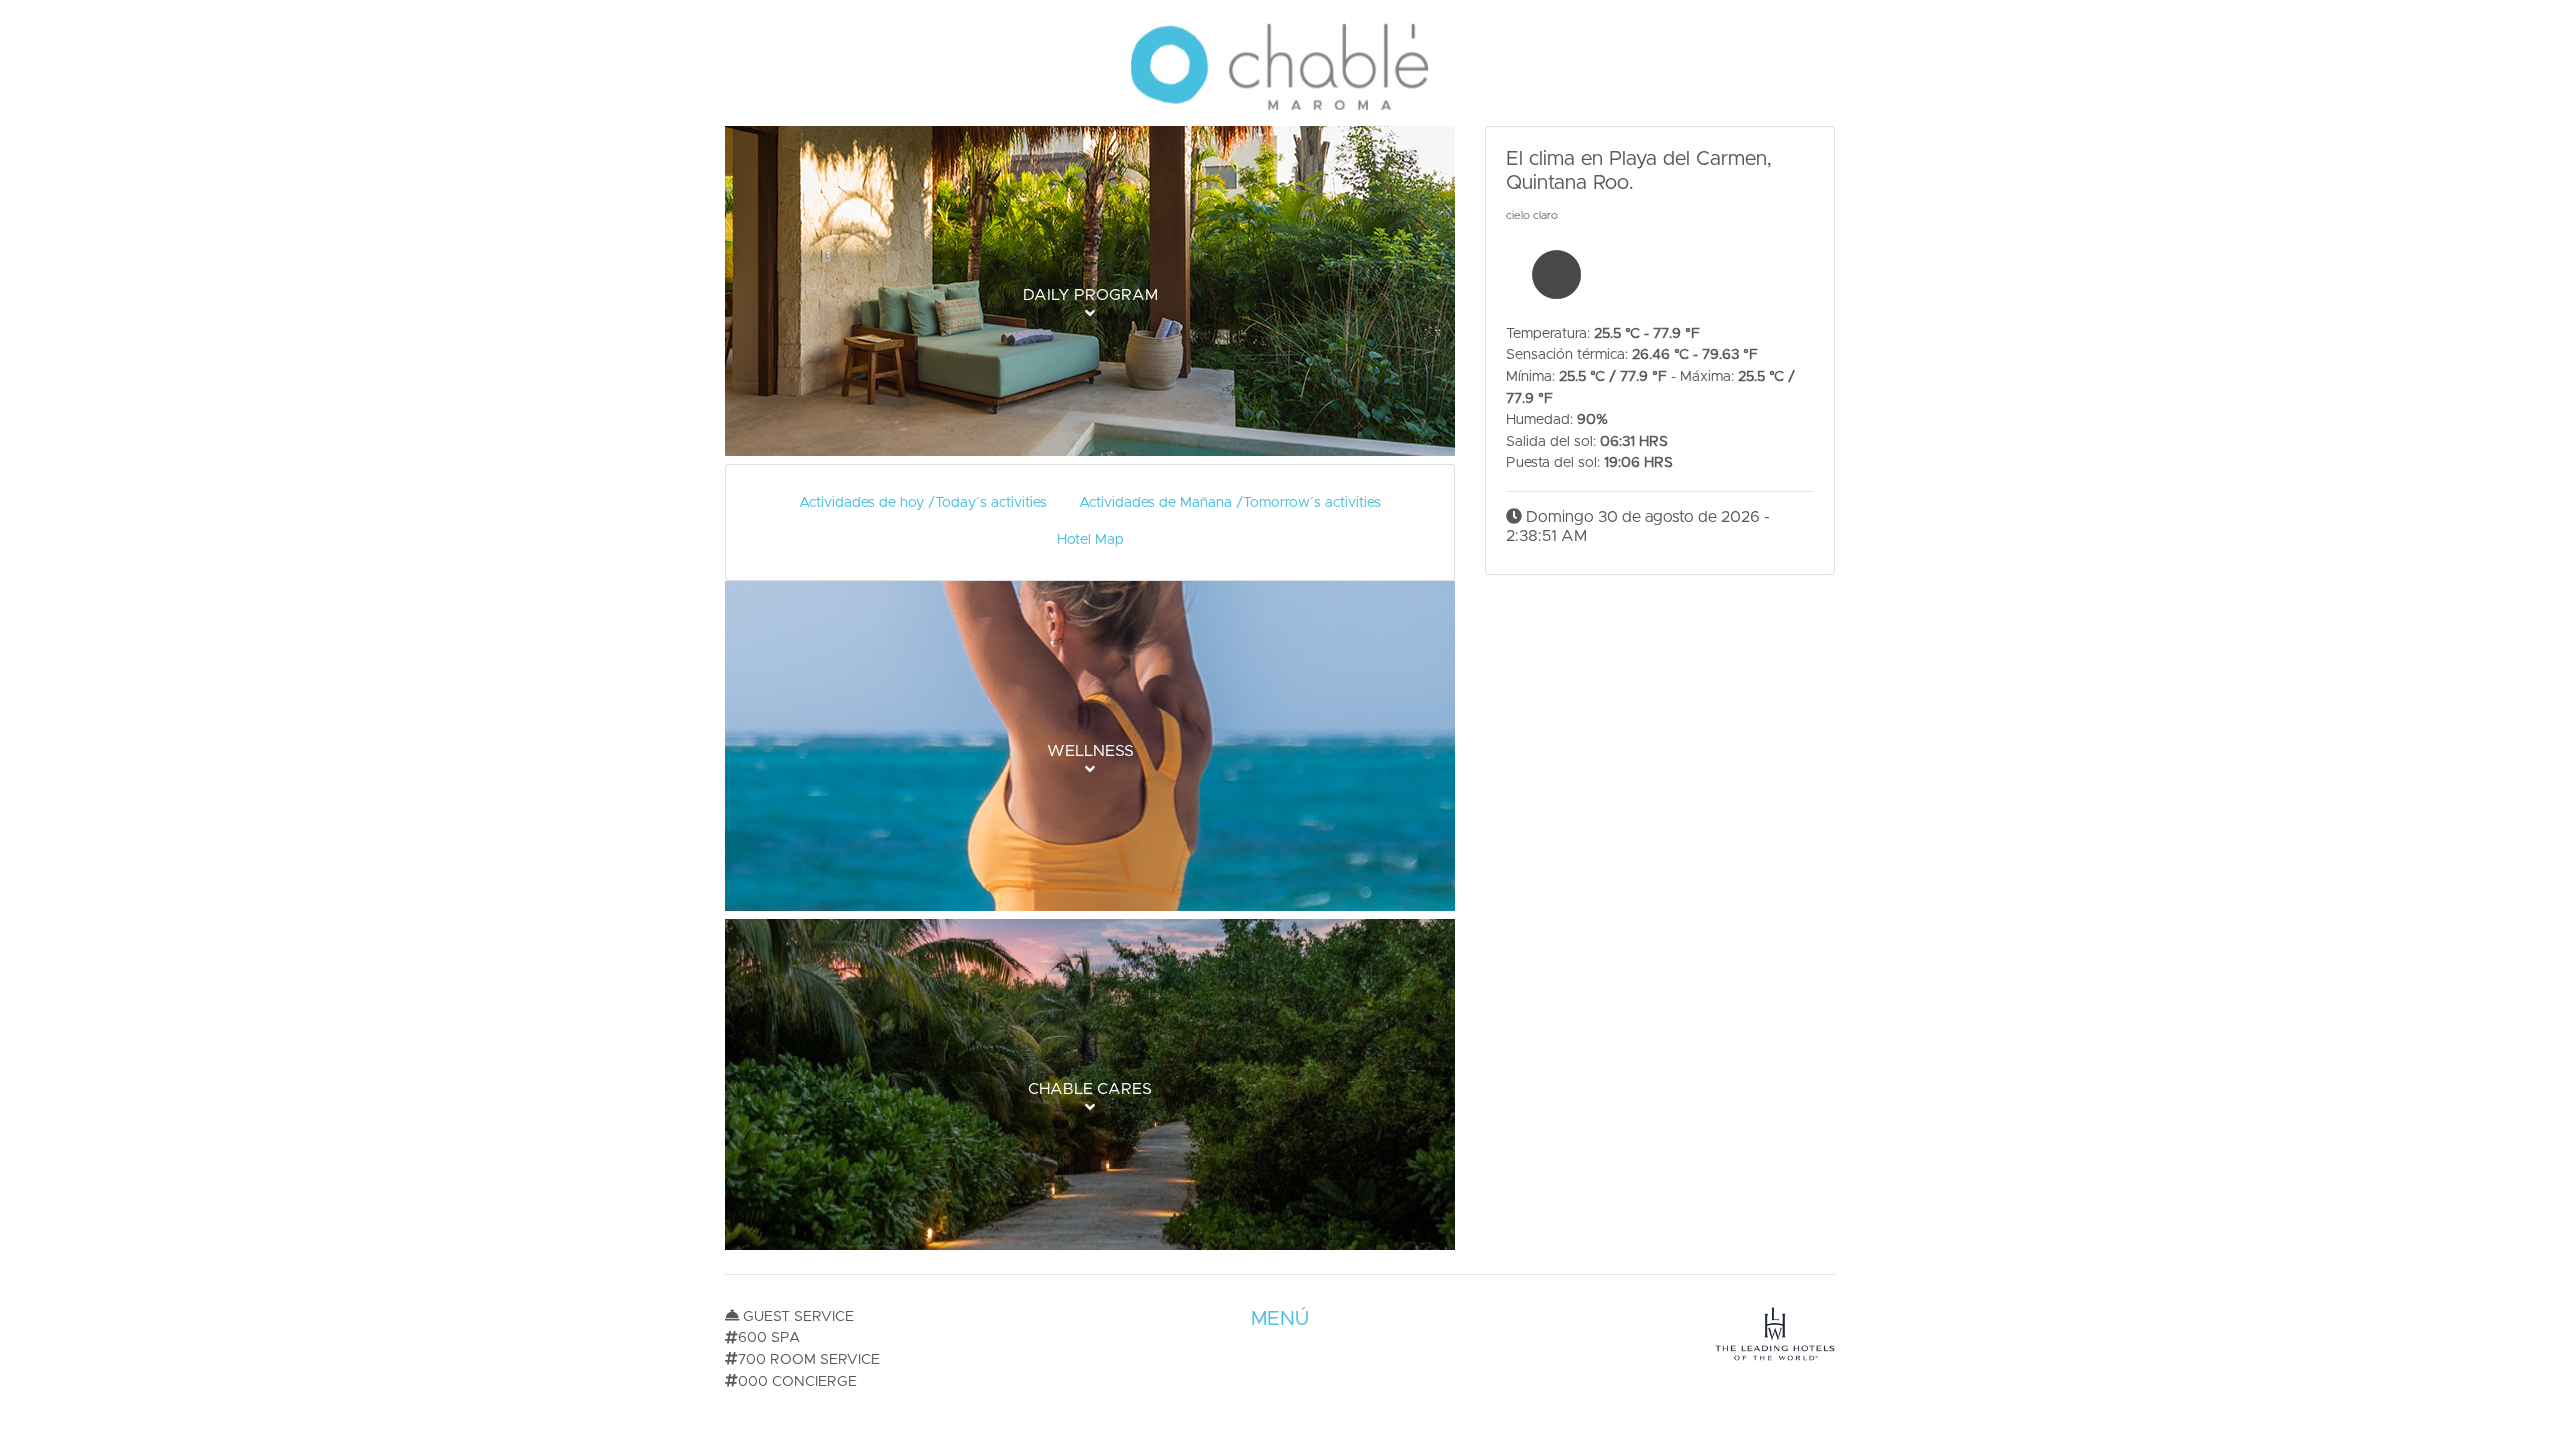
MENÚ (1280, 1319)
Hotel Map (1090, 540)
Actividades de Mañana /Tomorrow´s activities (1230, 503)
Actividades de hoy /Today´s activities (923, 503)
